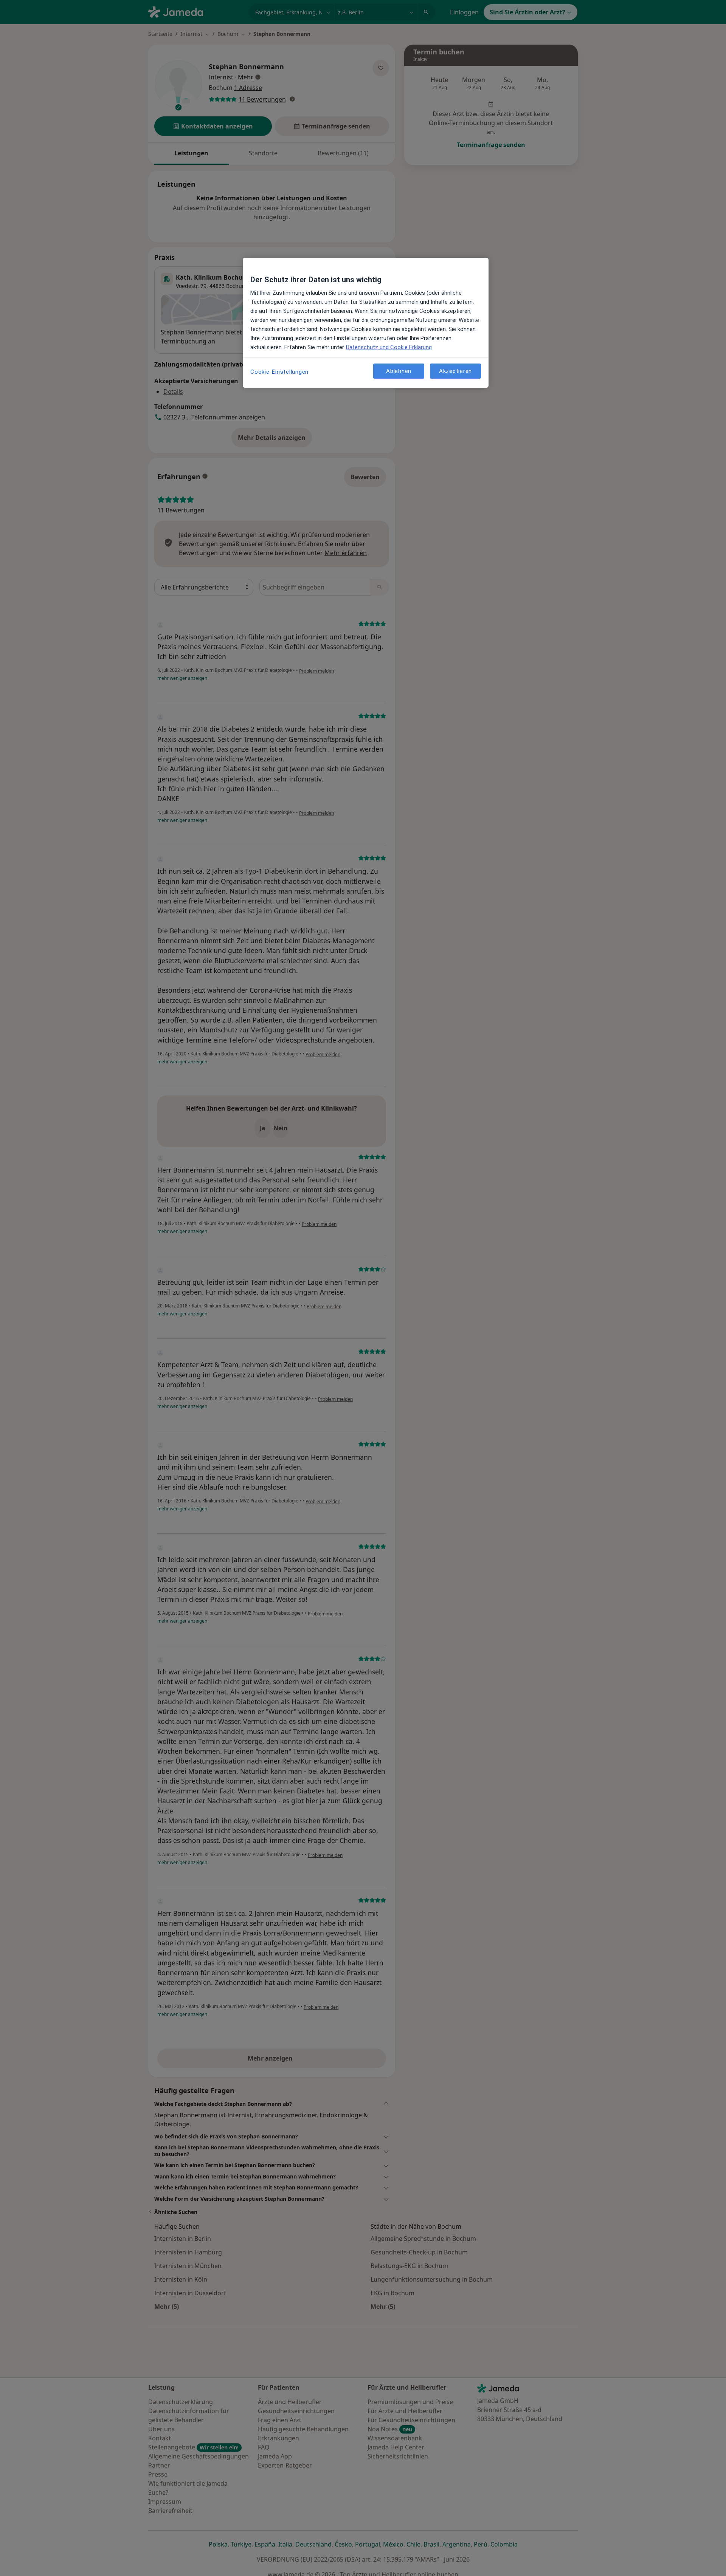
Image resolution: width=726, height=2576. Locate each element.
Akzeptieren (455, 371)
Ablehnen (399, 371)
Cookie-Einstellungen (279, 372)
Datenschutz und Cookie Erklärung (389, 347)
